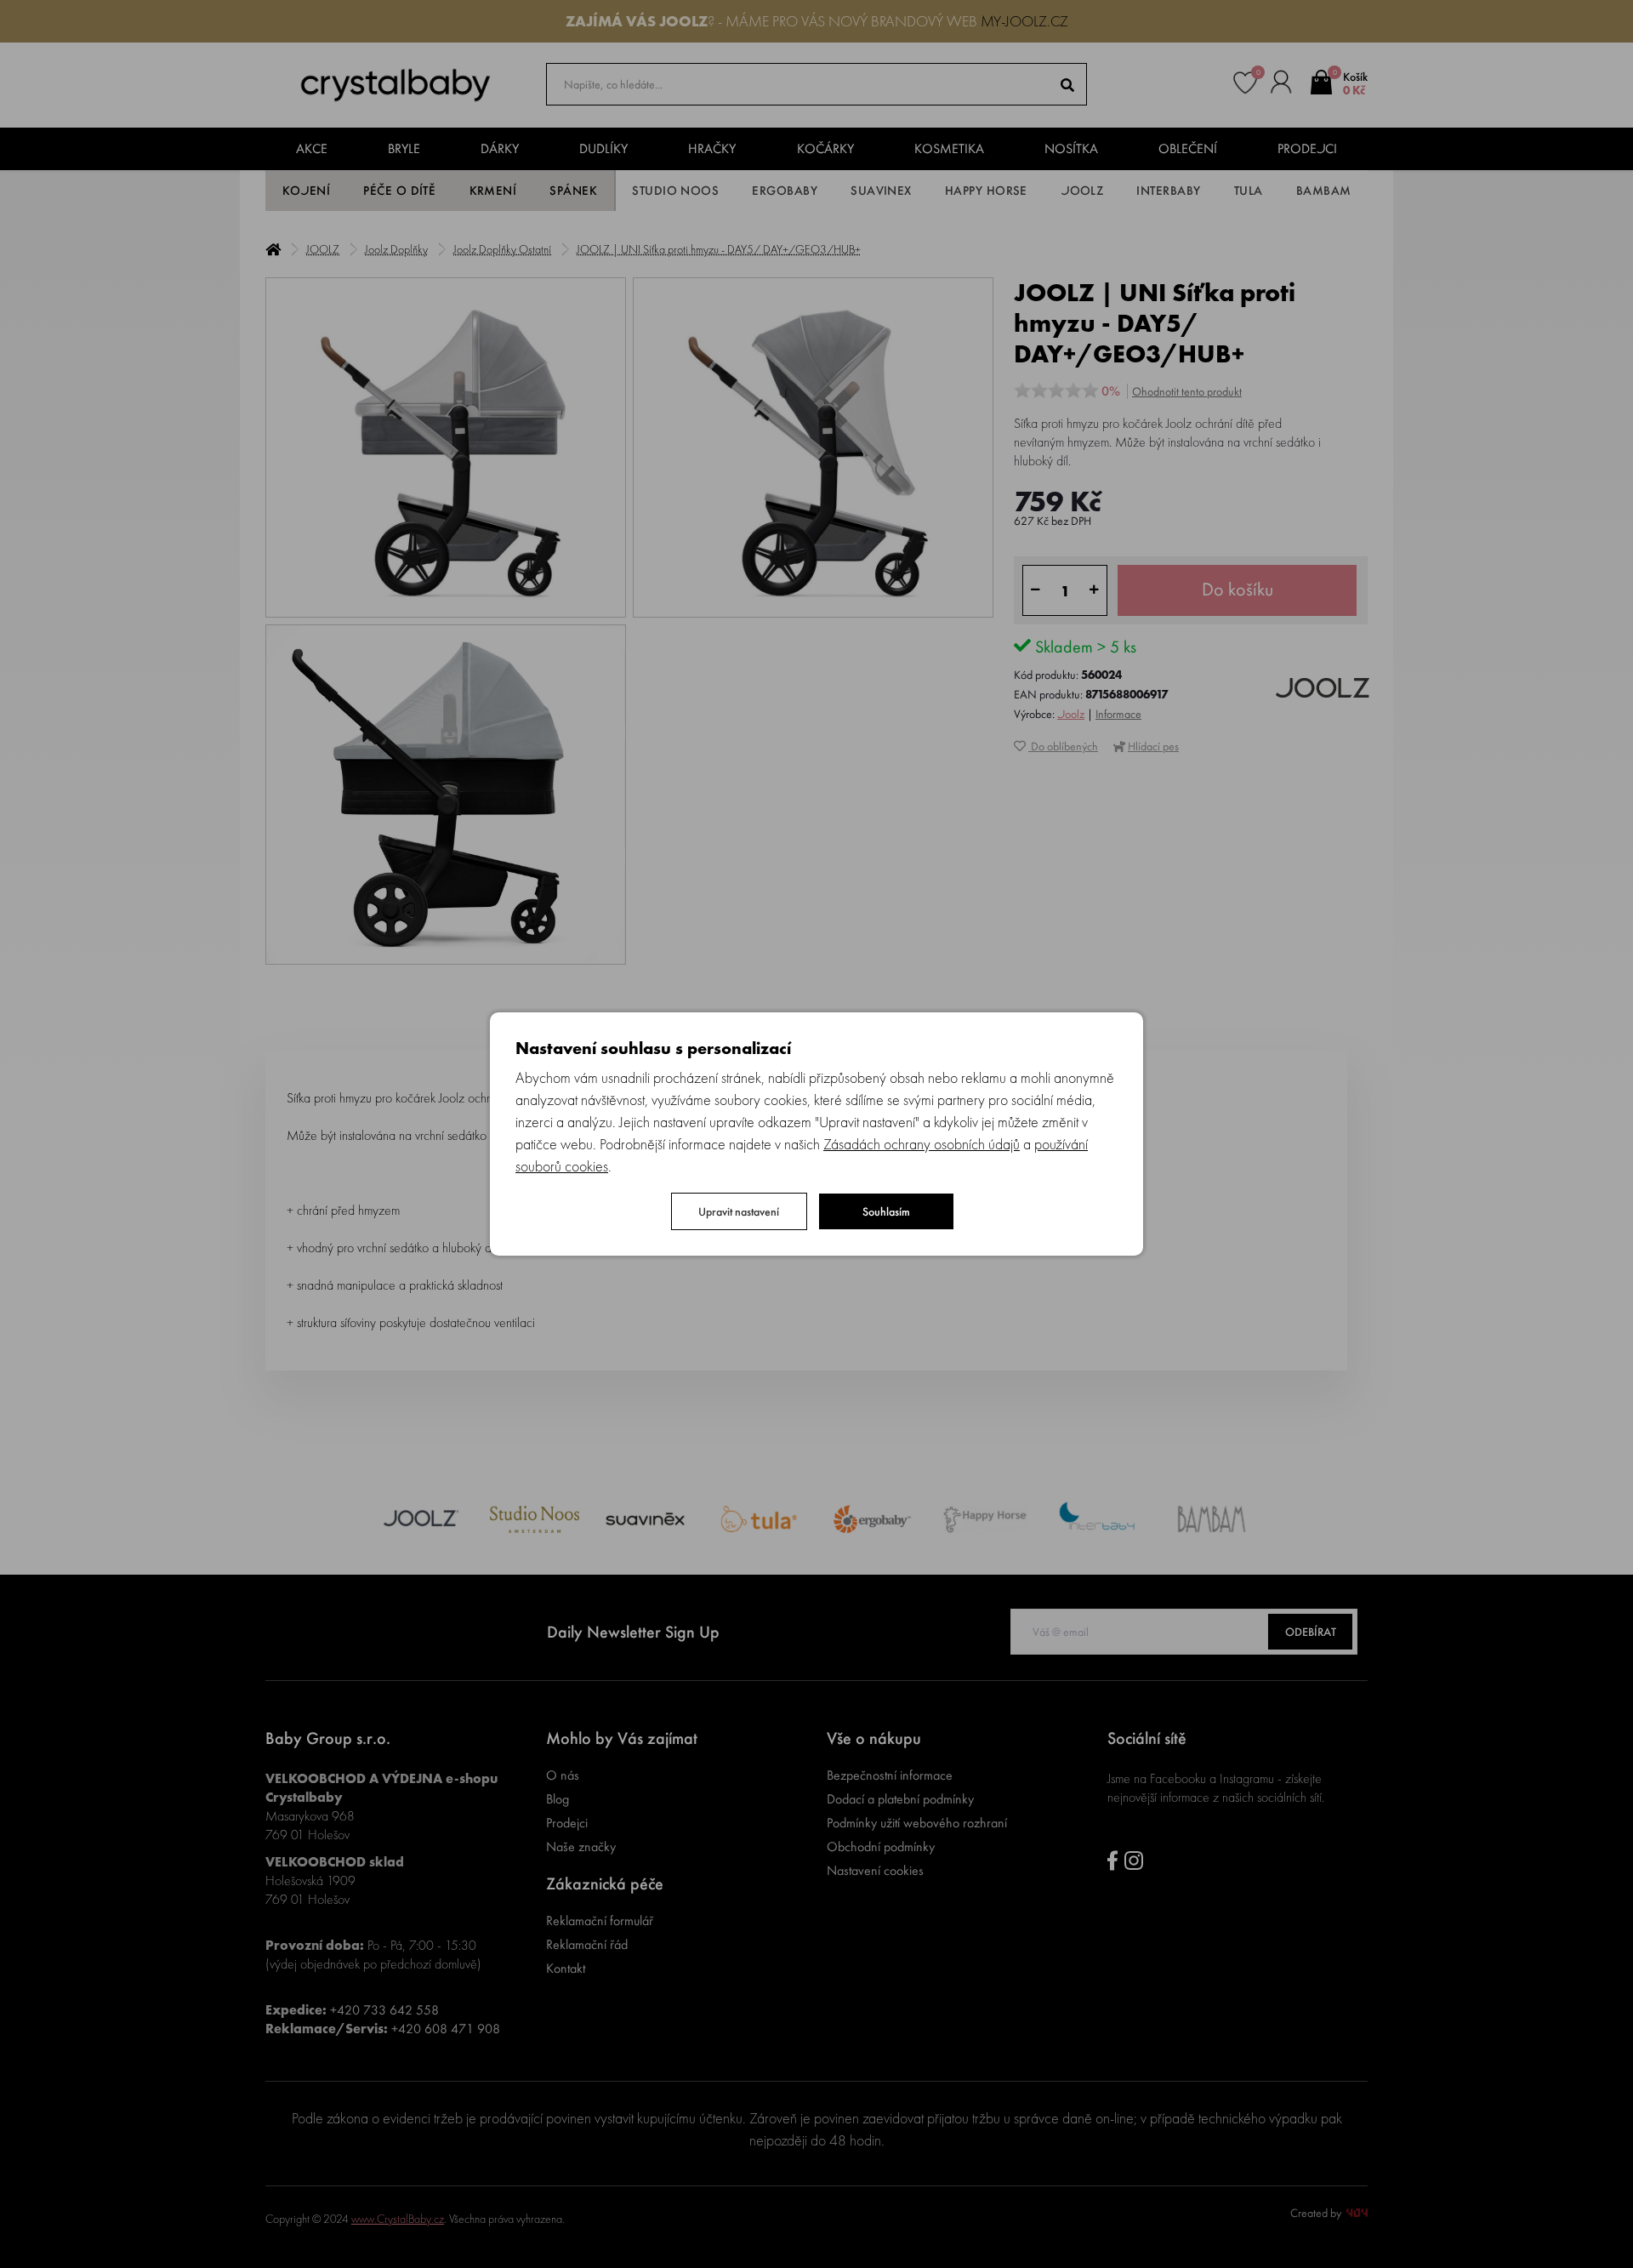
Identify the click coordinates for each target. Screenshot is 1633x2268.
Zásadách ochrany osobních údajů (922, 1144)
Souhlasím (886, 1211)
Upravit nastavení (739, 1211)
